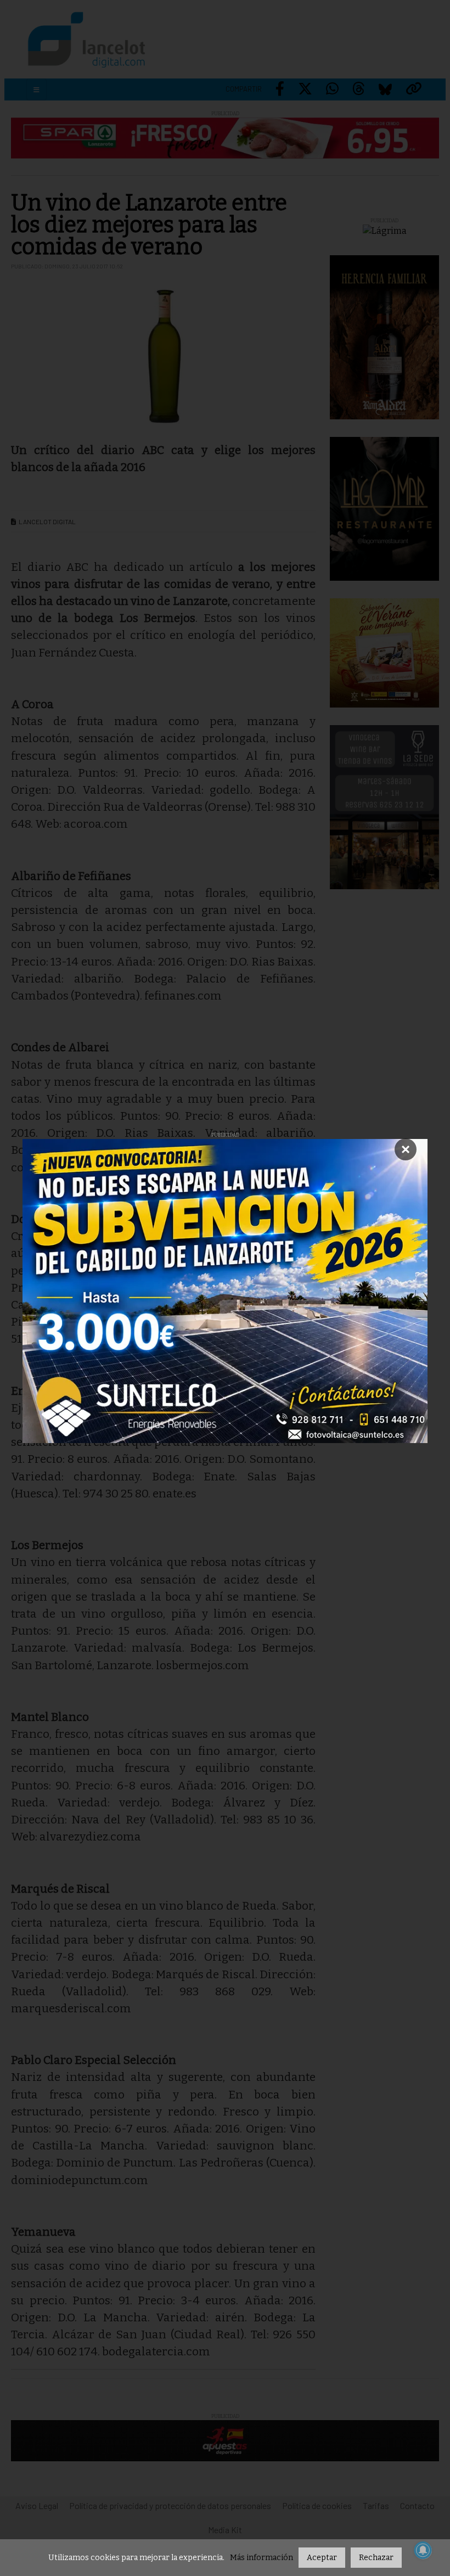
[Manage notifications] (423, 2550)
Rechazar (376, 2558)
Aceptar (322, 2558)
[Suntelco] (225, 1291)
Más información (261, 2558)
